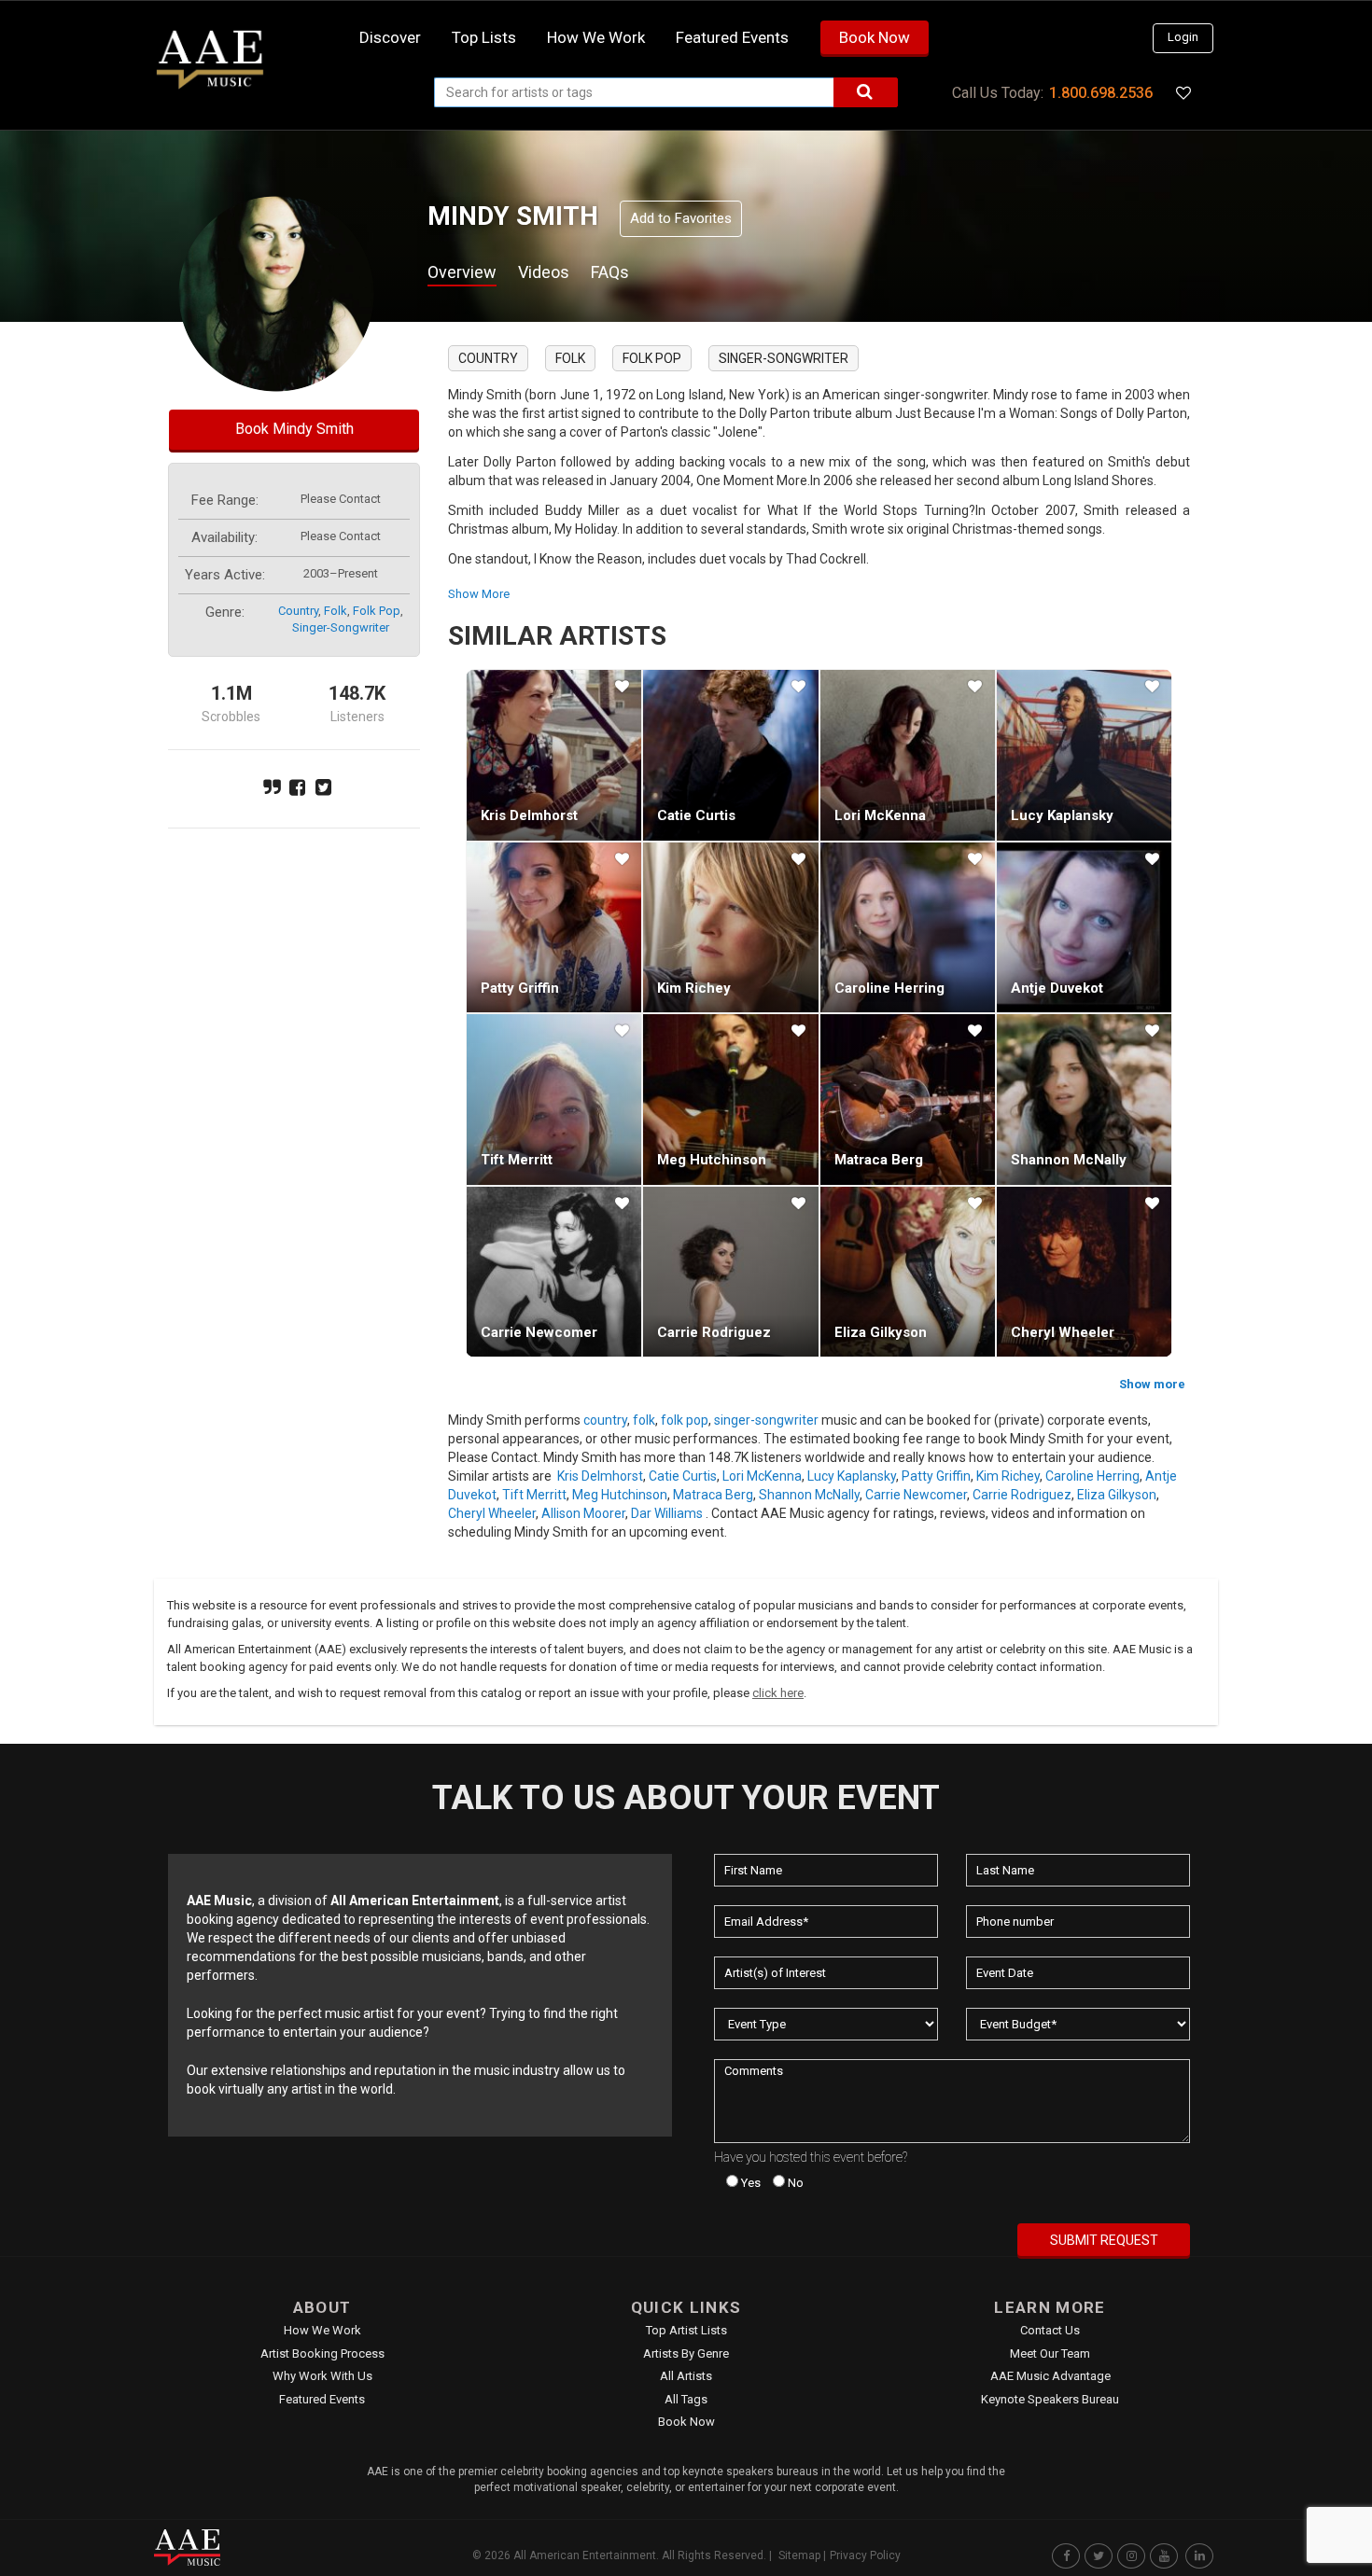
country (298, 611)
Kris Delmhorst (529, 815)
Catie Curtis (696, 815)
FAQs (610, 272)
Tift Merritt (517, 1160)
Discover (390, 37)
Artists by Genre (686, 2353)
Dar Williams (667, 1513)
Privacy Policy (865, 2555)
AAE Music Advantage (1050, 2376)
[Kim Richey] (730, 927)
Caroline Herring (889, 988)
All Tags (686, 2399)
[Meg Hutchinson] (730, 1099)
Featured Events (732, 37)
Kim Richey (694, 988)
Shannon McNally (1069, 1160)
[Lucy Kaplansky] (1084, 755)
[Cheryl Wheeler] (1084, 1272)
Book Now (875, 37)
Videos (544, 272)
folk (336, 611)
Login (1183, 37)
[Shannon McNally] (1084, 1099)
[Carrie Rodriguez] (730, 1272)
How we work (596, 37)
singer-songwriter (341, 627)
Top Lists (484, 37)
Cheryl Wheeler (1063, 1332)
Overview (462, 272)
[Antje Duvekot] (1084, 927)
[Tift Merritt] (554, 1099)
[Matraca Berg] (908, 1099)
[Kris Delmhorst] (554, 755)
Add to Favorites (681, 218)
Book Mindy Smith (294, 429)
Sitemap (799, 2555)
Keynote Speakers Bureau (1050, 2399)
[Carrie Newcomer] (554, 1272)
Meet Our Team (1050, 2353)
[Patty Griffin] (554, 927)
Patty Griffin (520, 988)
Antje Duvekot (1057, 988)
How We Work (322, 2330)
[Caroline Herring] (908, 927)
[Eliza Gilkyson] (908, 1272)
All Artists (686, 2376)
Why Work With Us (322, 2376)
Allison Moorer (583, 1513)
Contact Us (1050, 2330)
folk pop (377, 611)
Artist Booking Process (322, 2353)
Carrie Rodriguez (714, 1332)
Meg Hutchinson (712, 1160)
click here (778, 1693)
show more (479, 594)
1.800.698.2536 (1101, 93)
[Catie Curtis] (730, 755)
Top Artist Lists (686, 2330)
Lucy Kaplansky (1062, 815)
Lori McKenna (880, 815)
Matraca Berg (879, 1160)
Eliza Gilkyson (881, 1332)
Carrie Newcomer (539, 1332)
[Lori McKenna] (908, 755)
